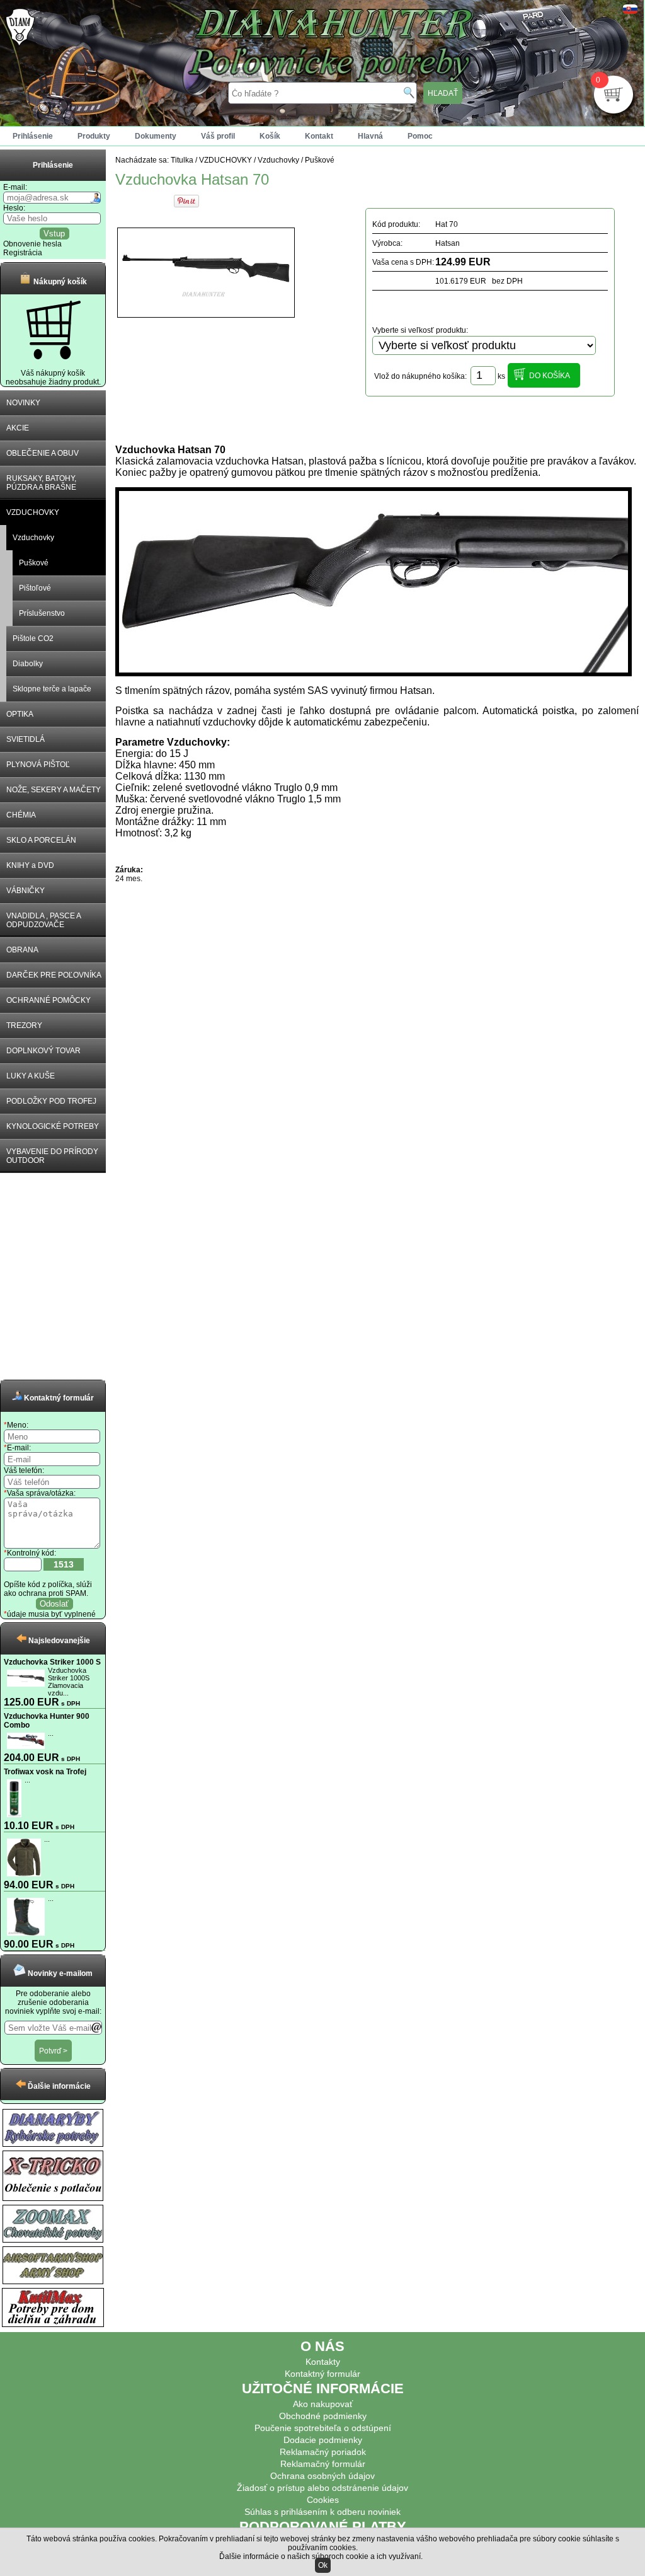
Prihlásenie (33, 136)
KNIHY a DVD (30, 865)
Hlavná (370, 136)
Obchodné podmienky (323, 2416)
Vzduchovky (33, 538)
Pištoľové (35, 588)
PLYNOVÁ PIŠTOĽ (38, 765)
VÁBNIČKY (26, 891)
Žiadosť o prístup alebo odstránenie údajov (322, 2488)
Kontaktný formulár (322, 2374)
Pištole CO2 (33, 638)
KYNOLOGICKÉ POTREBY (53, 1126)
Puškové (34, 563)
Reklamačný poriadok (323, 2452)
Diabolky (28, 664)
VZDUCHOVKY (33, 512)
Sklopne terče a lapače (52, 689)
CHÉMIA (21, 815)
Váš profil (218, 136)
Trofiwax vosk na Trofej (45, 1772)
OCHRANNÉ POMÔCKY (49, 1000)
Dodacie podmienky (323, 2440)
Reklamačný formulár (323, 2464)
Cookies (323, 2500)
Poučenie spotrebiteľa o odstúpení (323, 2428)
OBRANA (22, 950)
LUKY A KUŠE (31, 1076)
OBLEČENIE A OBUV (43, 453)
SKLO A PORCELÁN (41, 840)
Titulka (182, 160)
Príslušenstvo (42, 613)
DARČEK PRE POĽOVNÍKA (54, 975)
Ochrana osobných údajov (322, 2476)
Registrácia (23, 253)
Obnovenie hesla (32, 244)
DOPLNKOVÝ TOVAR (43, 1051)
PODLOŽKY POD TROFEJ (51, 1101)
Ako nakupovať (323, 2404)
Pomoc (420, 136)
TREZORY (24, 1025)
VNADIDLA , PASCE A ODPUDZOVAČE (44, 920)
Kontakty (323, 2362)
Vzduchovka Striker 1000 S (52, 1662)
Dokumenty (156, 136)
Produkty (94, 136)
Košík (270, 136)
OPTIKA (20, 714)
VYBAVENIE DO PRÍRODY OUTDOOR (52, 1156)
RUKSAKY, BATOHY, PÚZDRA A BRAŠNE (41, 483)
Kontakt (319, 136)
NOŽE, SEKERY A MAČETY (54, 790)
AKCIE (18, 428)
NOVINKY (23, 403)
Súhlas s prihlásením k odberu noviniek (322, 2512)
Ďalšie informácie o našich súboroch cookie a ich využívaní (320, 2556)
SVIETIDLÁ (26, 739)
